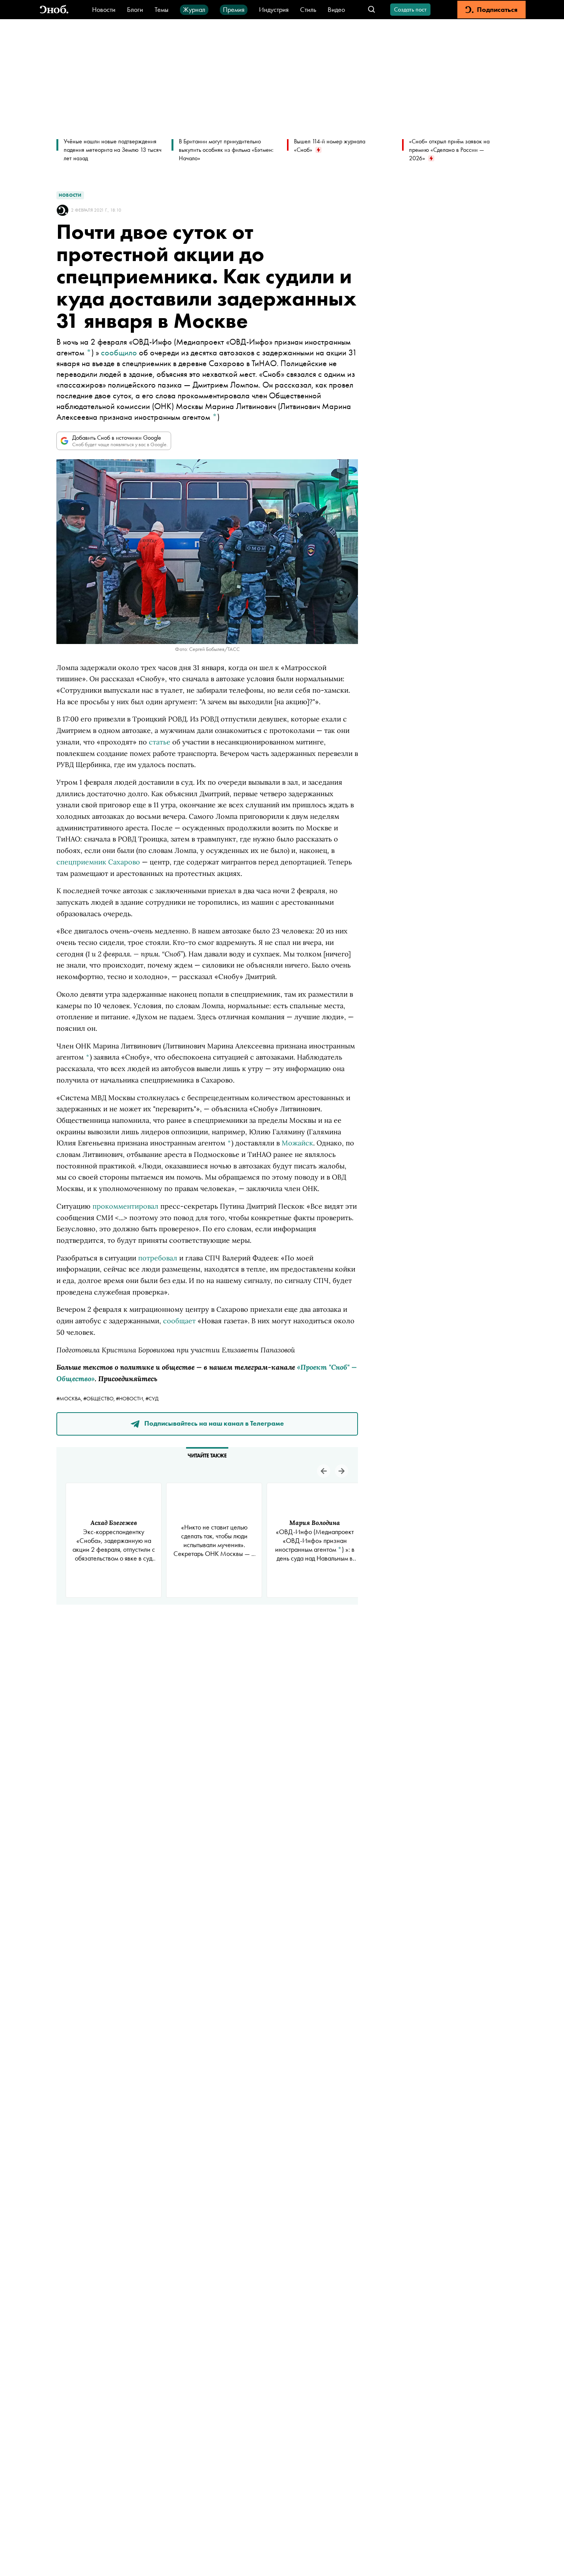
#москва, (70, 1398)
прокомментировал (125, 1206)
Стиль (308, 9)
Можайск (297, 1143)
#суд (152, 1398)
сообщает (179, 1321)
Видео (336, 9)
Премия (234, 9)
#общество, (100, 1398)
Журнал (194, 9)
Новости (104, 9)
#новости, (131, 1398)
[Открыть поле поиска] (372, 10)
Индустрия (274, 9)
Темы (162, 9)
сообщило (119, 352)
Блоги (135, 9)
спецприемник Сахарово (98, 862)
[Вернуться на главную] (54, 10)
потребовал (158, 1258)
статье (160, 742)
